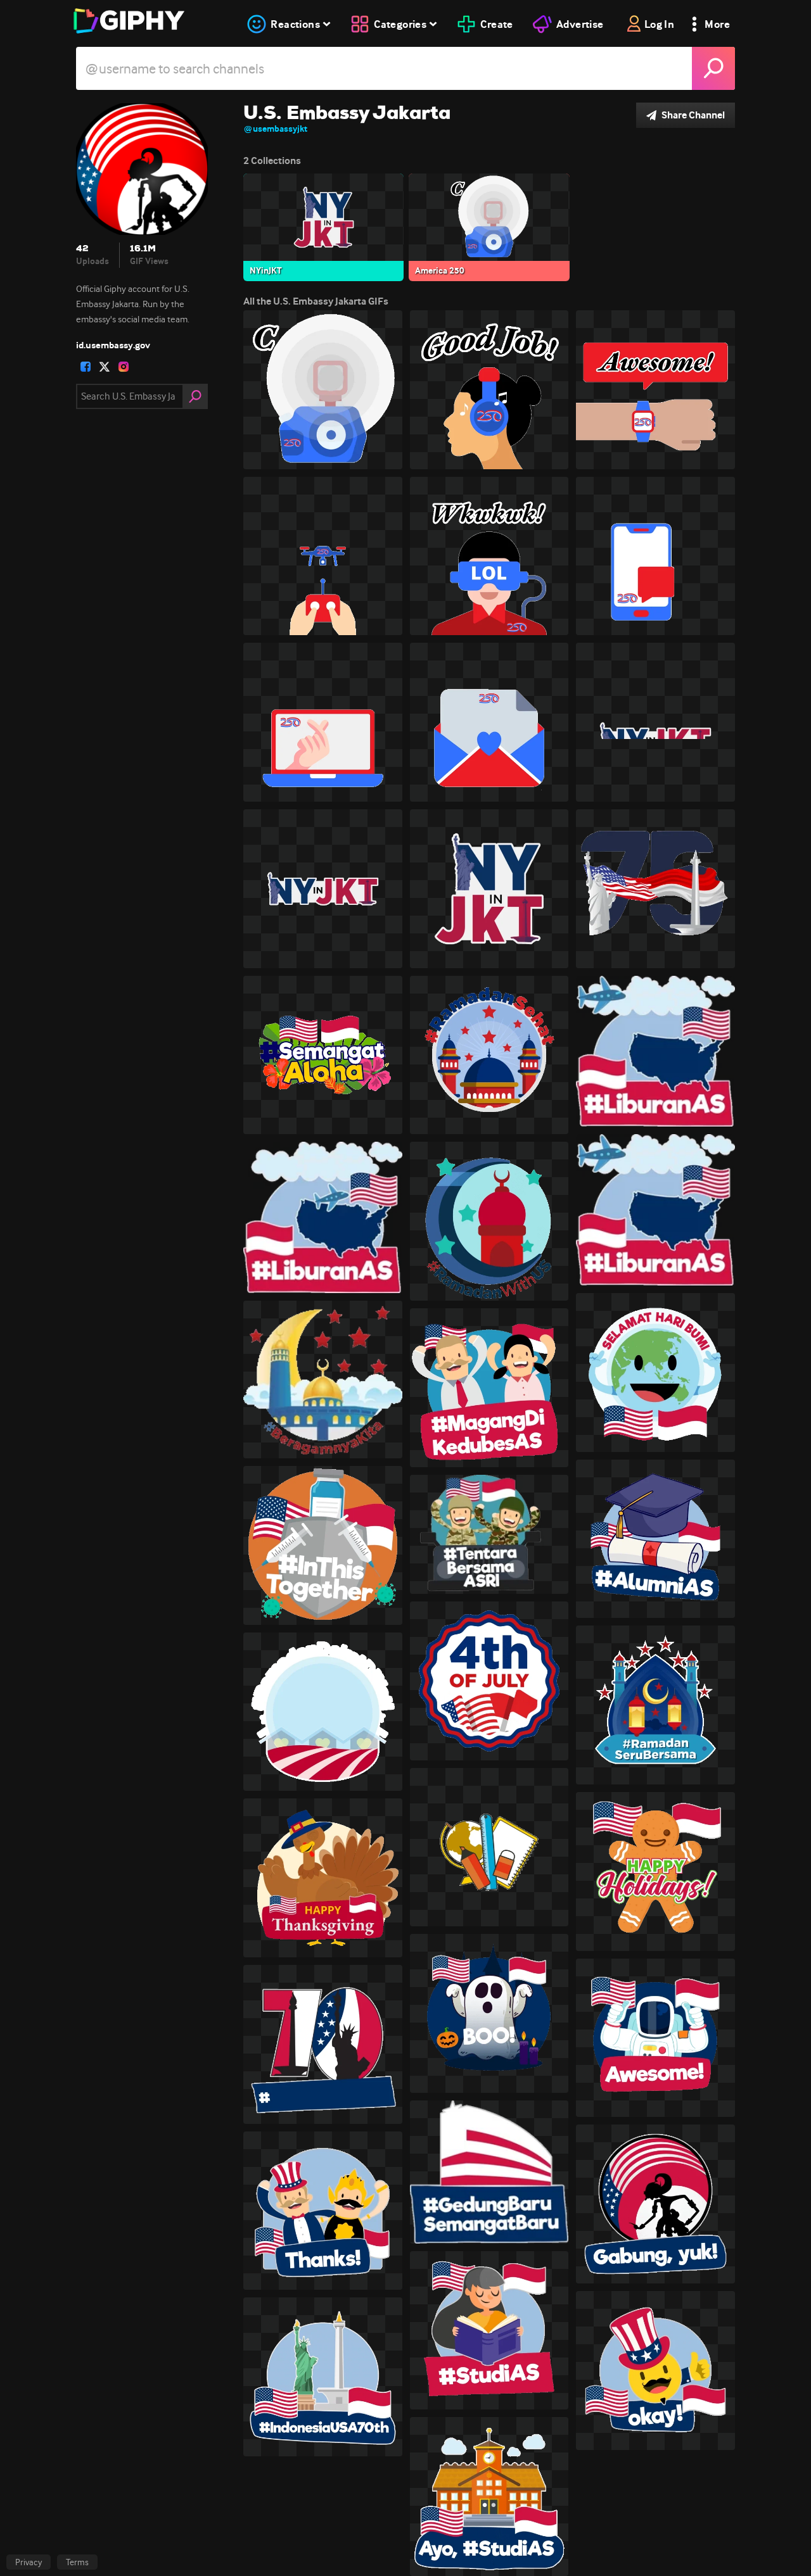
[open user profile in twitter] (105, 367)
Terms (77, 2562)
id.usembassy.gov (113, 345)
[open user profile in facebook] (86, 367)
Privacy (29, 2562)
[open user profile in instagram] (124, 367)
